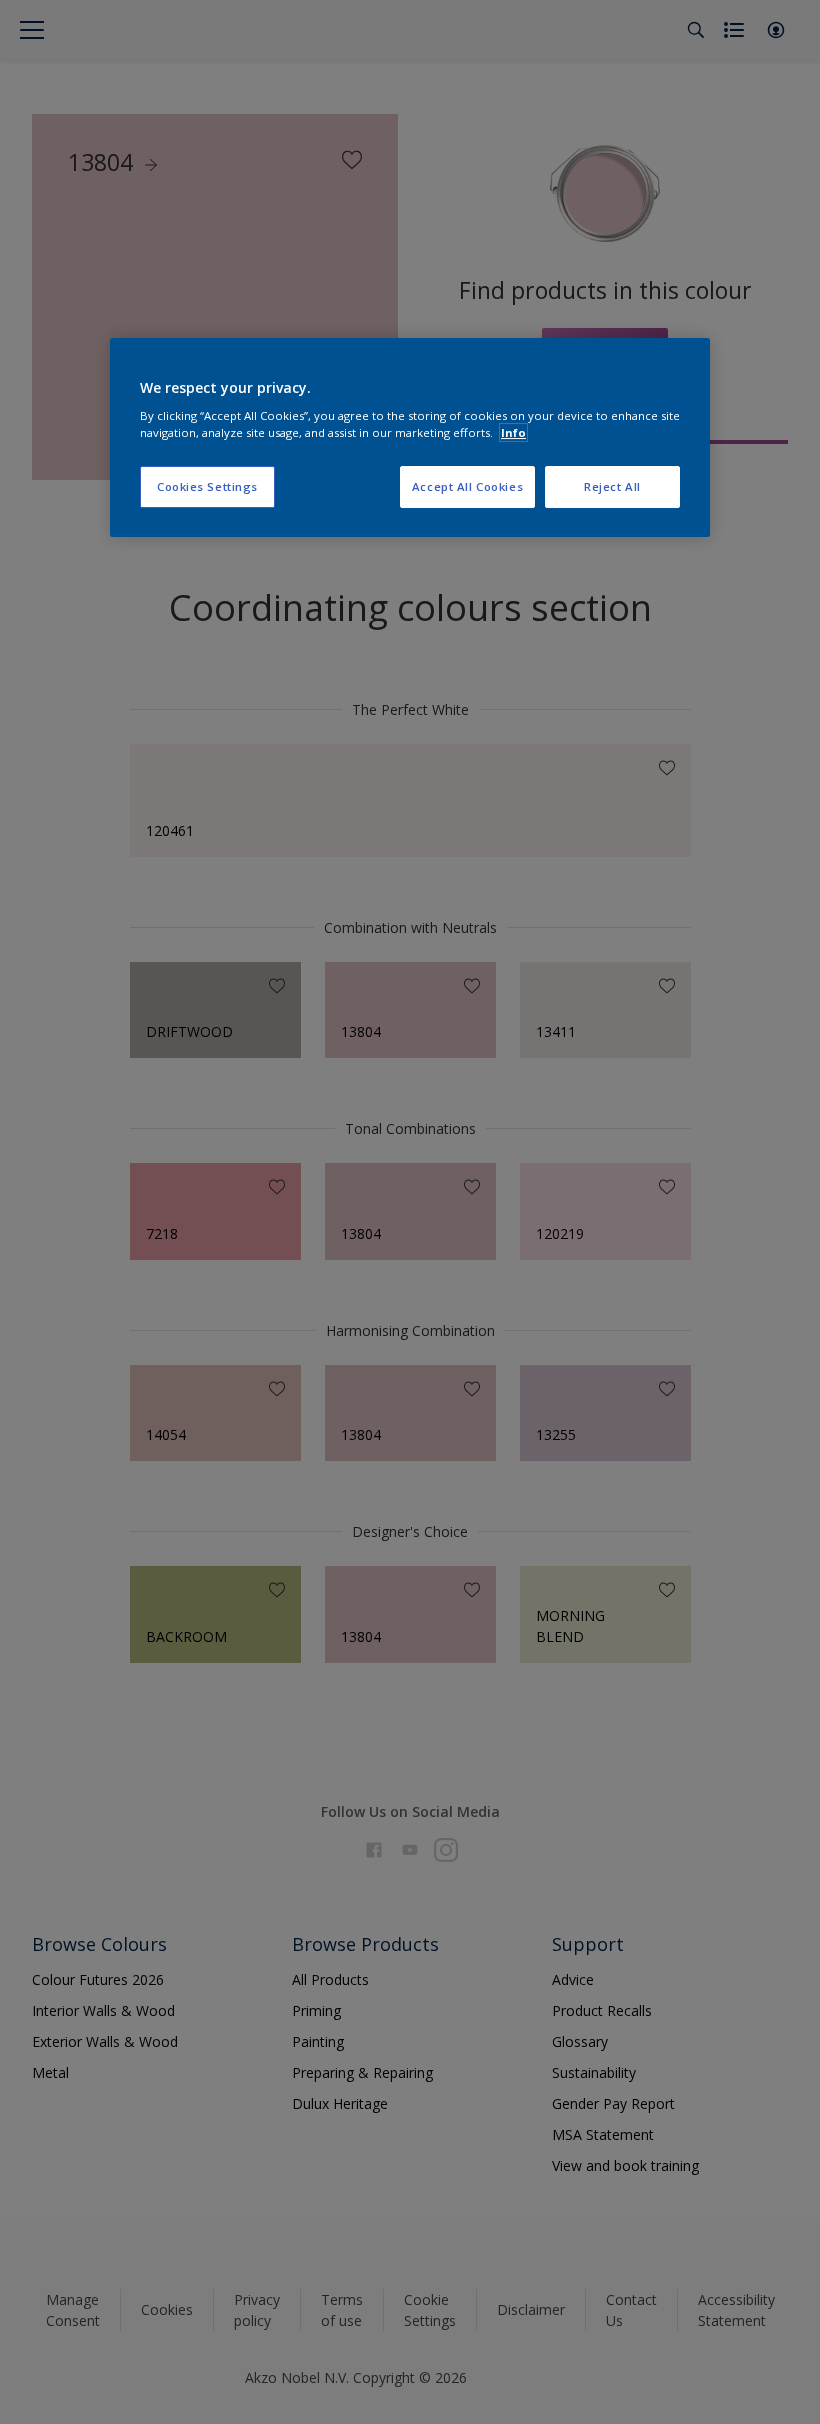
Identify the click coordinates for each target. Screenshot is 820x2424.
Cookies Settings (207, 486)
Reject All (612, 486)
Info (513, 432)
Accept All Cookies (467, 486)
